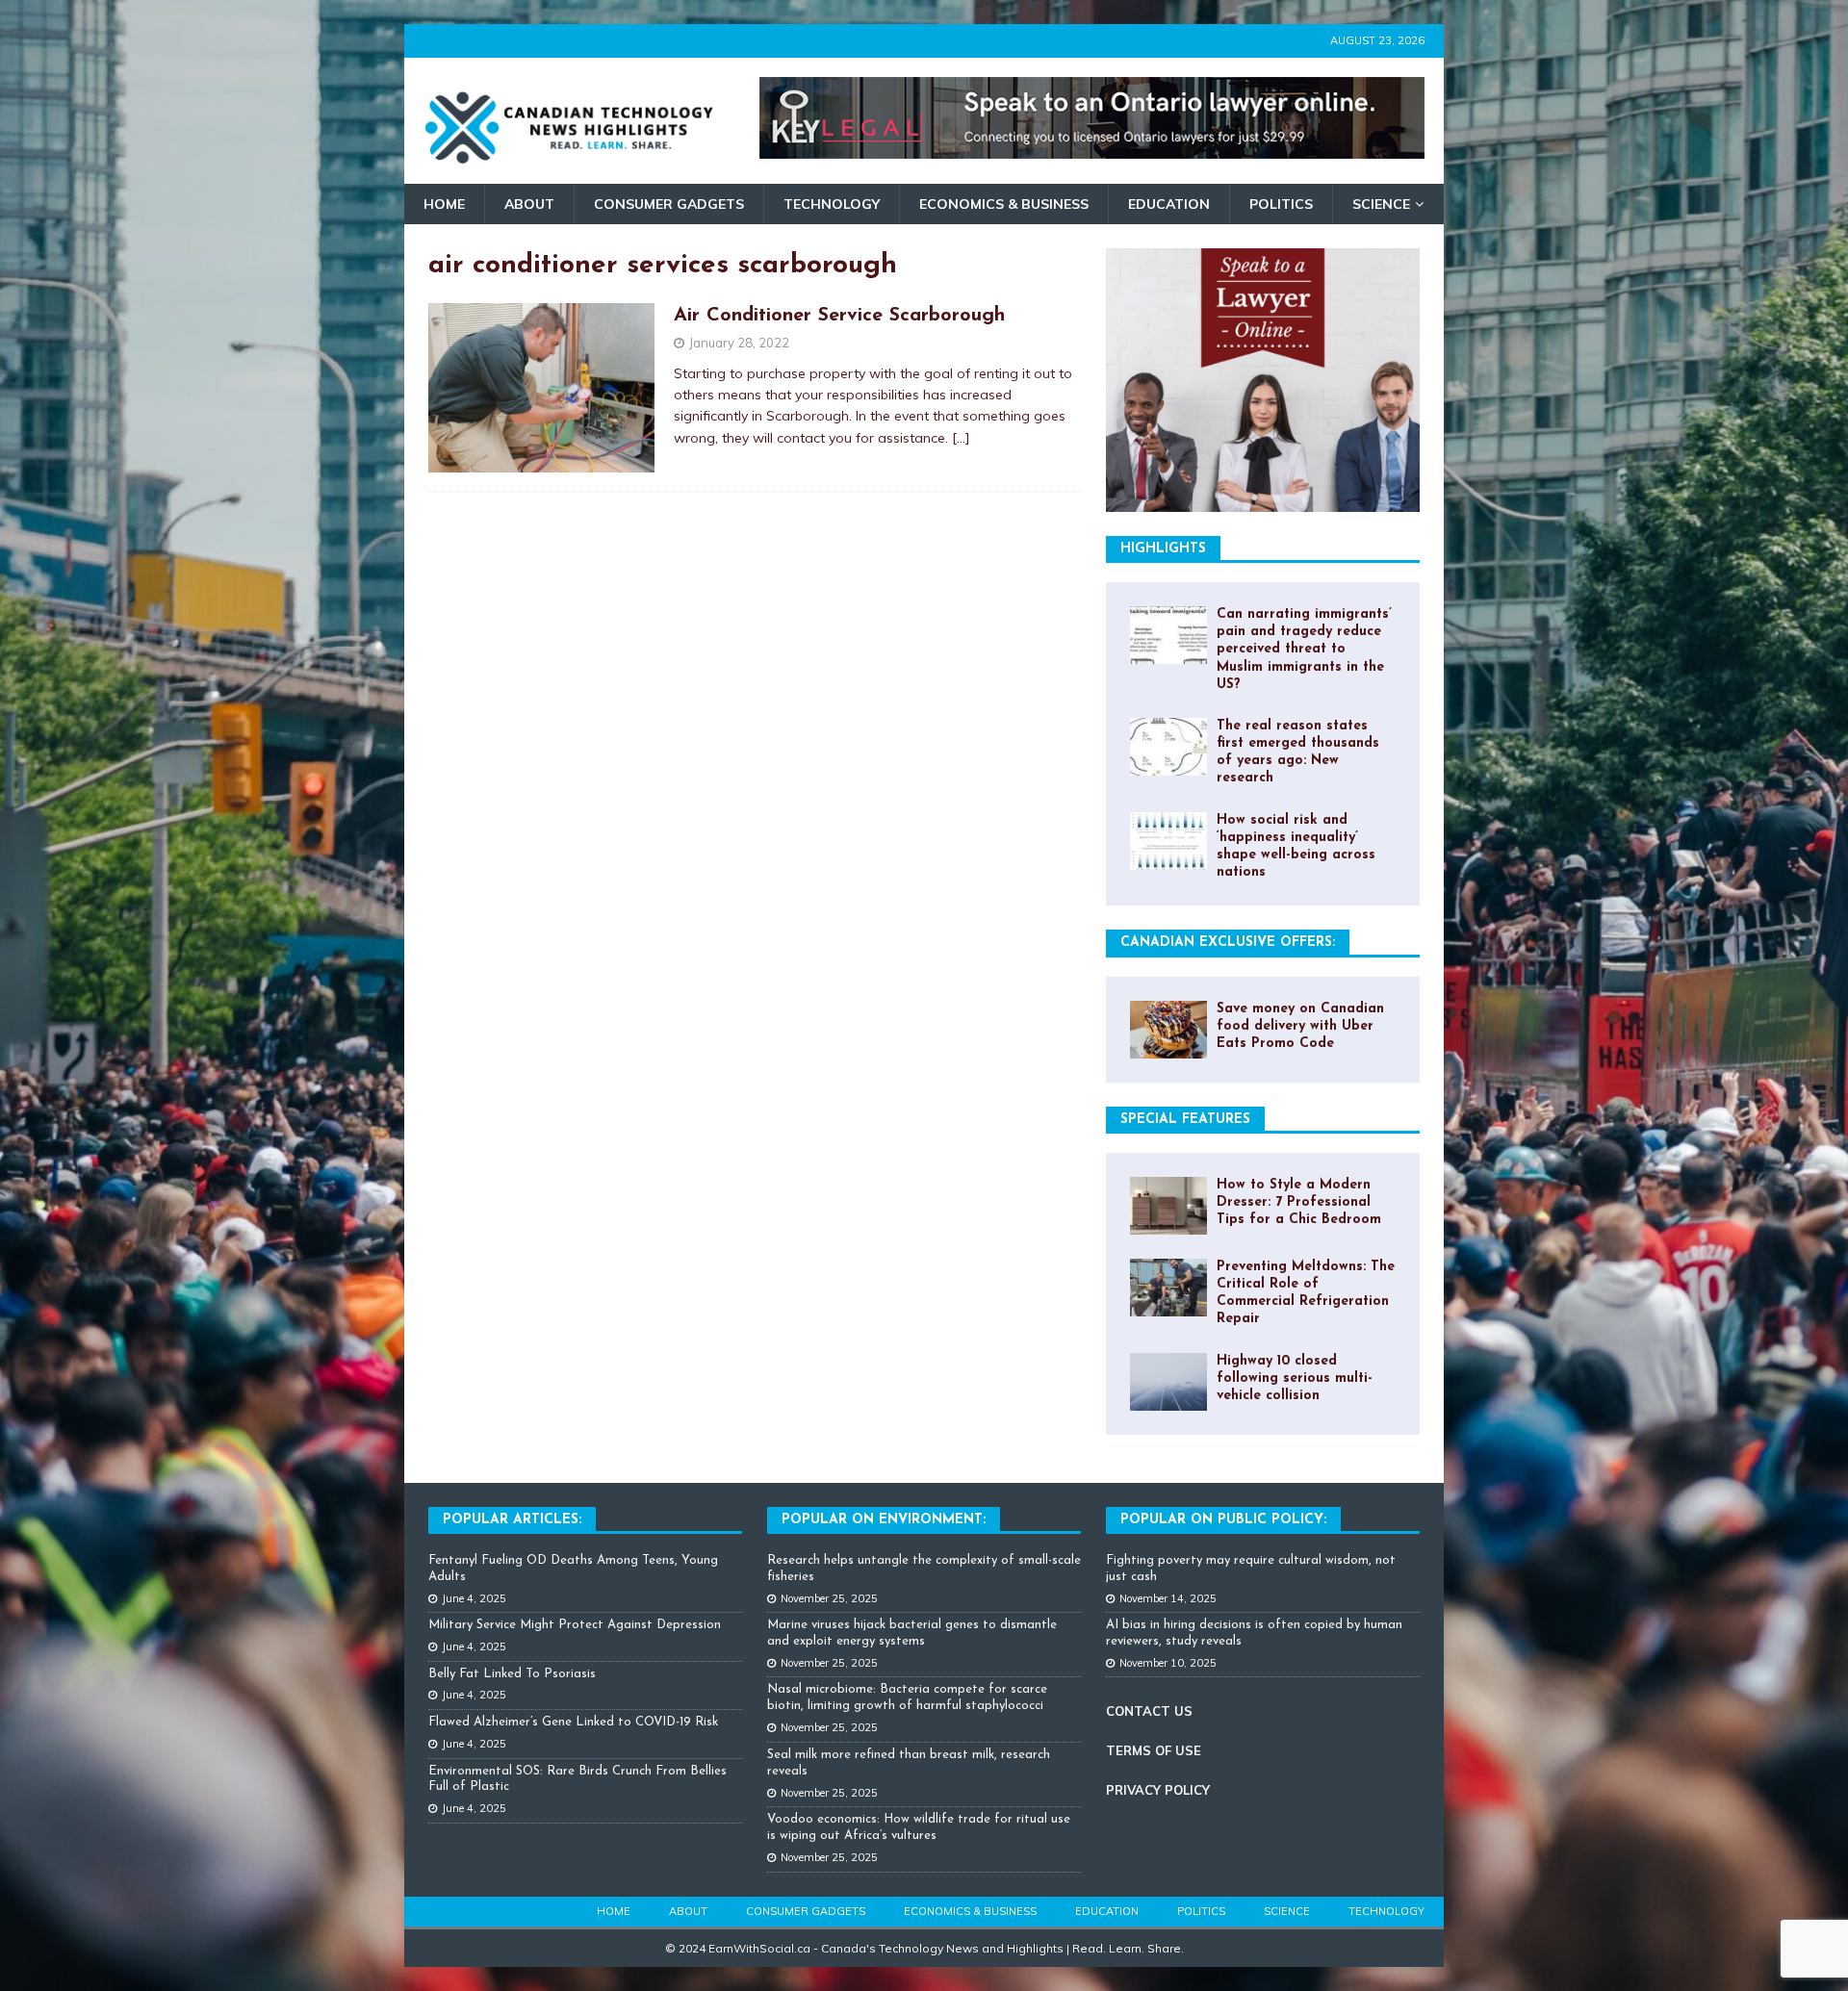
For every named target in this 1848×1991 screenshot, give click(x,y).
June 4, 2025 (474, 1598)
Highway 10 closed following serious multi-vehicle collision (1295, 1378)
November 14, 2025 (1168, 1598)
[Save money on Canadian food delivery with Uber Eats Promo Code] (1168, 1030)
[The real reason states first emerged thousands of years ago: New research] (1168, 747)
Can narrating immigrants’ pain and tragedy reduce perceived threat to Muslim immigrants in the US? (1304, 650)
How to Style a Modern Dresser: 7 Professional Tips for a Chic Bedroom (1299, 1202)
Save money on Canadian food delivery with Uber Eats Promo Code (1300, 1026)
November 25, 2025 (829, 1598)
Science (1381, 204)
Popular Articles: (512, 1520)
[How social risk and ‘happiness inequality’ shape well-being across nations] (1168, 841)
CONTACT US (1149, 1711)
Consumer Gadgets (669, 204)
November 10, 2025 (1168, 1663)
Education (1169, 204)
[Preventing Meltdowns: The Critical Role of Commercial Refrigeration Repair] (1168, 1288)
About (529, 204)
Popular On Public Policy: (1223, 1520)
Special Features (1185, 1120)
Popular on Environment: (884, 1520)
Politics (1281, 204)
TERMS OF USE (1154, 1750)
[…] (961, 438)
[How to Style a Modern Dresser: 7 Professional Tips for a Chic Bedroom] (1168, 1206)
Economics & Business (1004, 204)
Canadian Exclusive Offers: (1228, 943)
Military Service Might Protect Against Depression (575, 1625)
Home (444, 204)
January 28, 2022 (739, 343)
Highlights (1163, 549)
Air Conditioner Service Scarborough (839, 316)
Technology (832, 204)
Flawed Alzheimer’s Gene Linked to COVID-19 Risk (573, 1722)
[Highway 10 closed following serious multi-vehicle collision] (1168, 1382)
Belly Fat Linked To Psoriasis (512, 1674)
